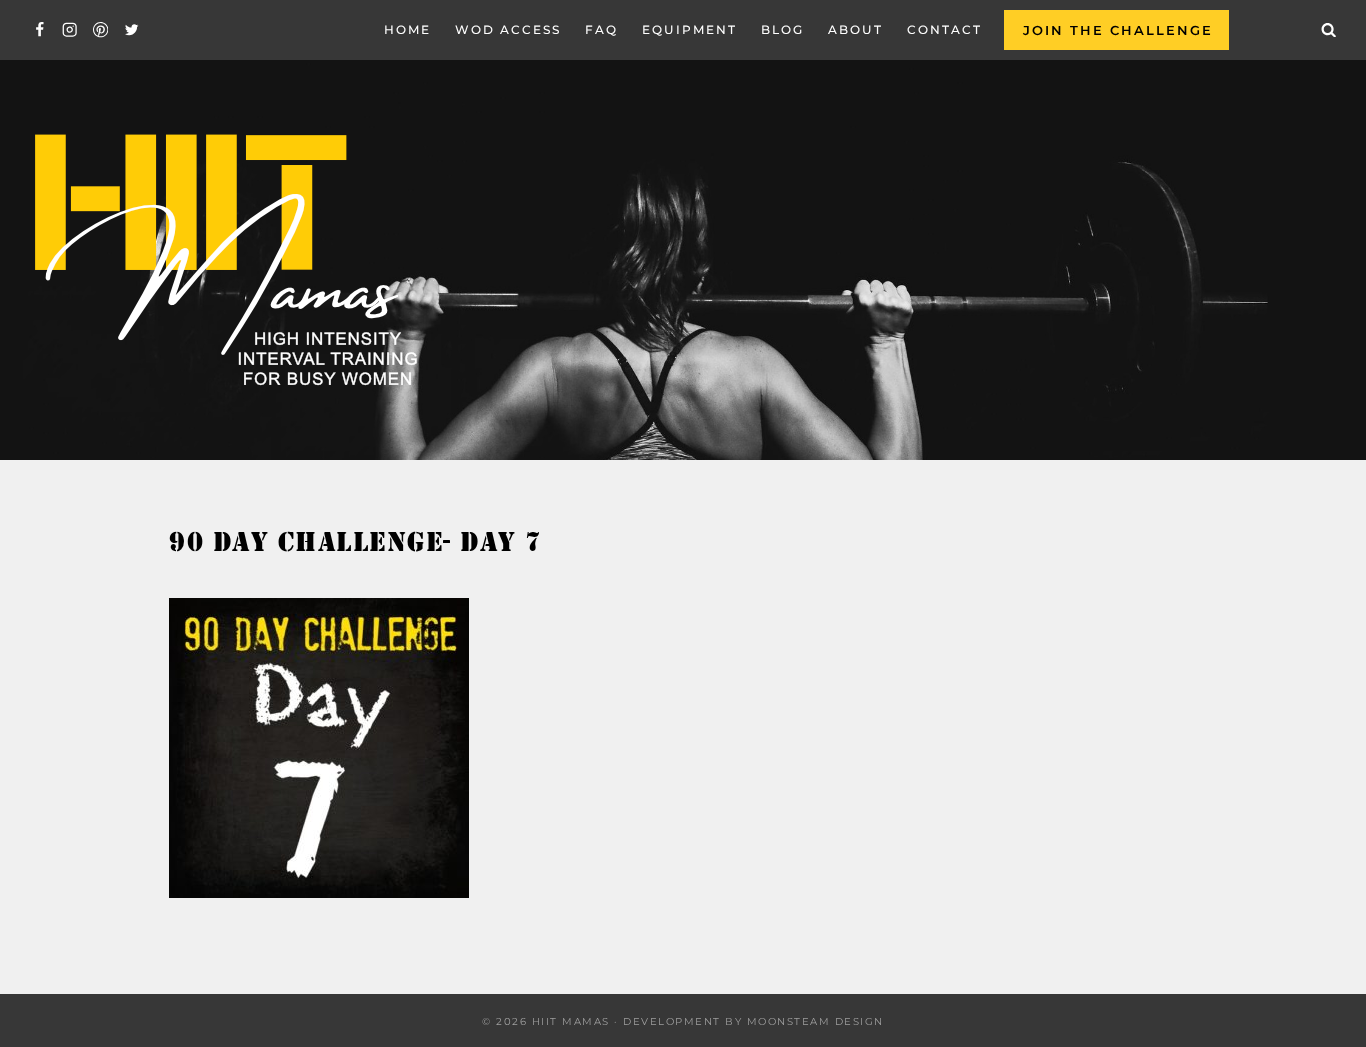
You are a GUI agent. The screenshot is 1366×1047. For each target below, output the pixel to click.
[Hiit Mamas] (224, 260)
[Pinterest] (100, 30)
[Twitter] (131, 30)
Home (407, 29)
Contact (944, 29)
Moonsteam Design (815, 1021)
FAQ (601, 29)
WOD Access (508, 29)
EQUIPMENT (689, 29)
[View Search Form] (1329, 30)
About (855, 29)
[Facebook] (39, 30)
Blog (782, 29)
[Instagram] (70, 30)
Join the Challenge (1118, 30)
